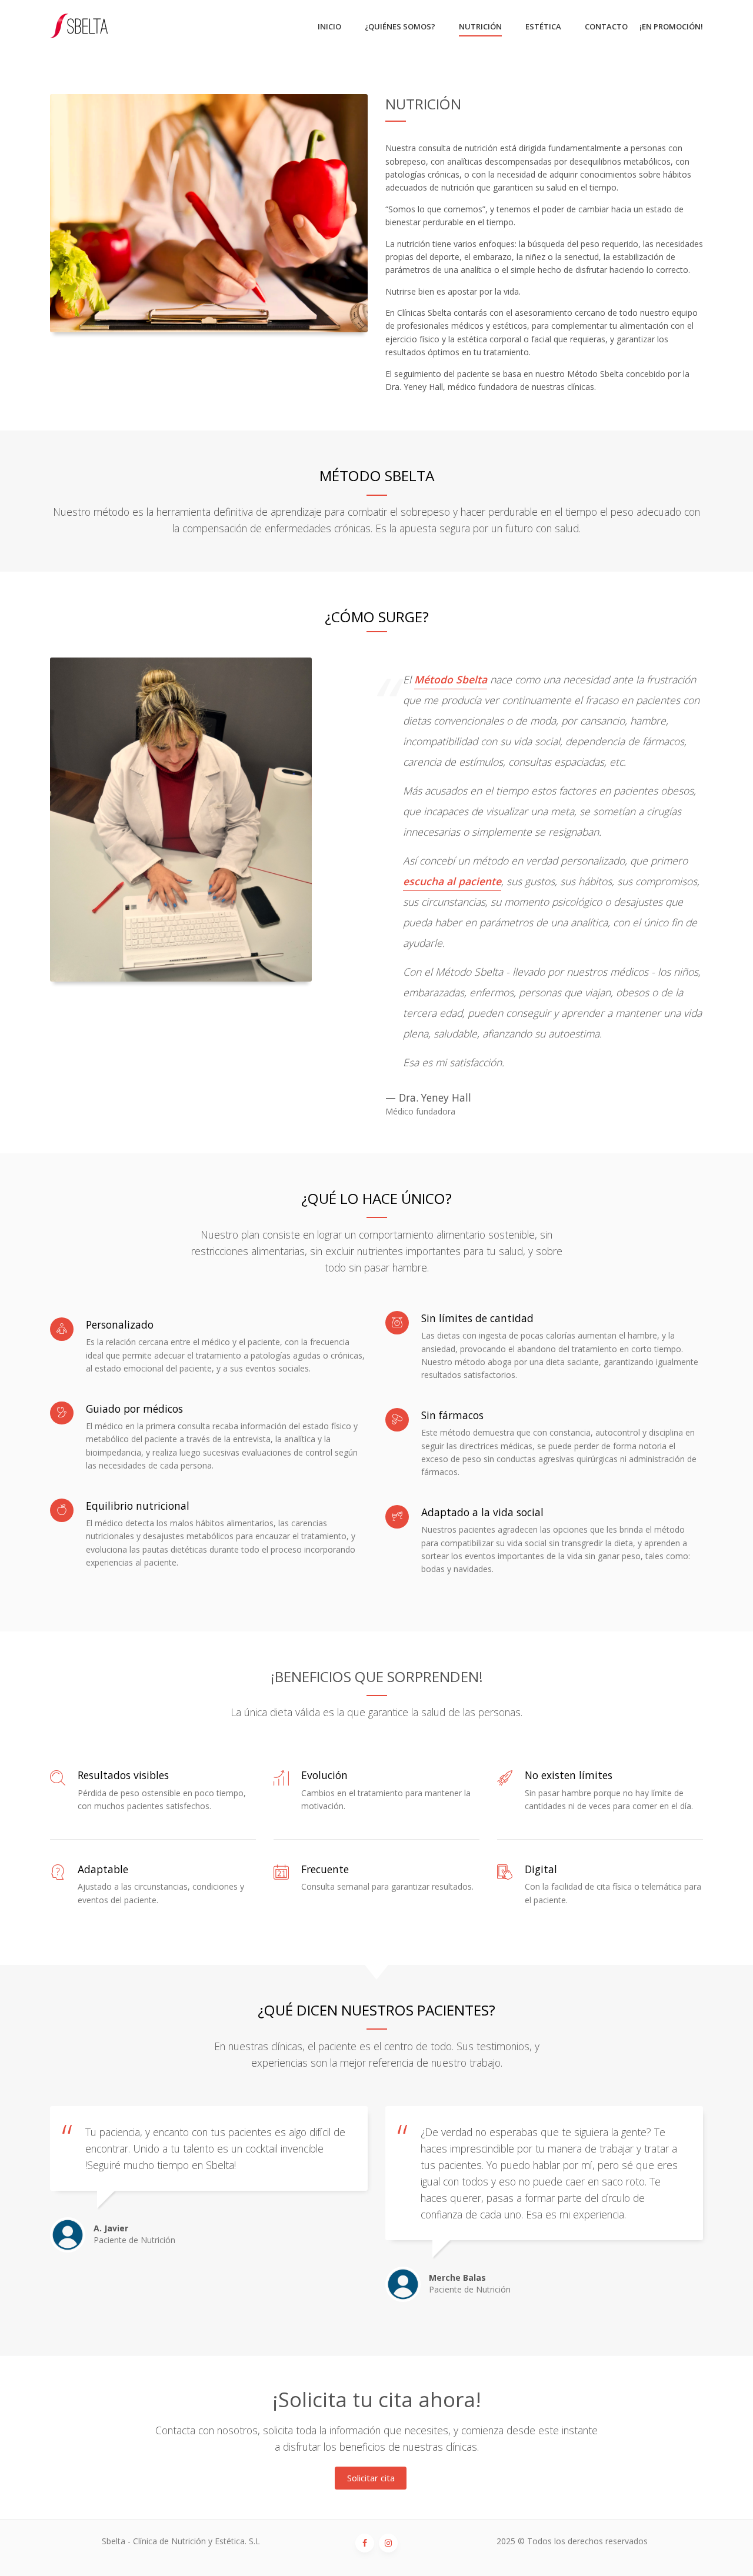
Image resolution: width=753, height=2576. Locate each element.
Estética (543, 26)
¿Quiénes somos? (400, 26)
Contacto (606, 26)
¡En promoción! (671, 26)
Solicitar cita (371, 2478)
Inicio (329, 26)
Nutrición (480, 26)
